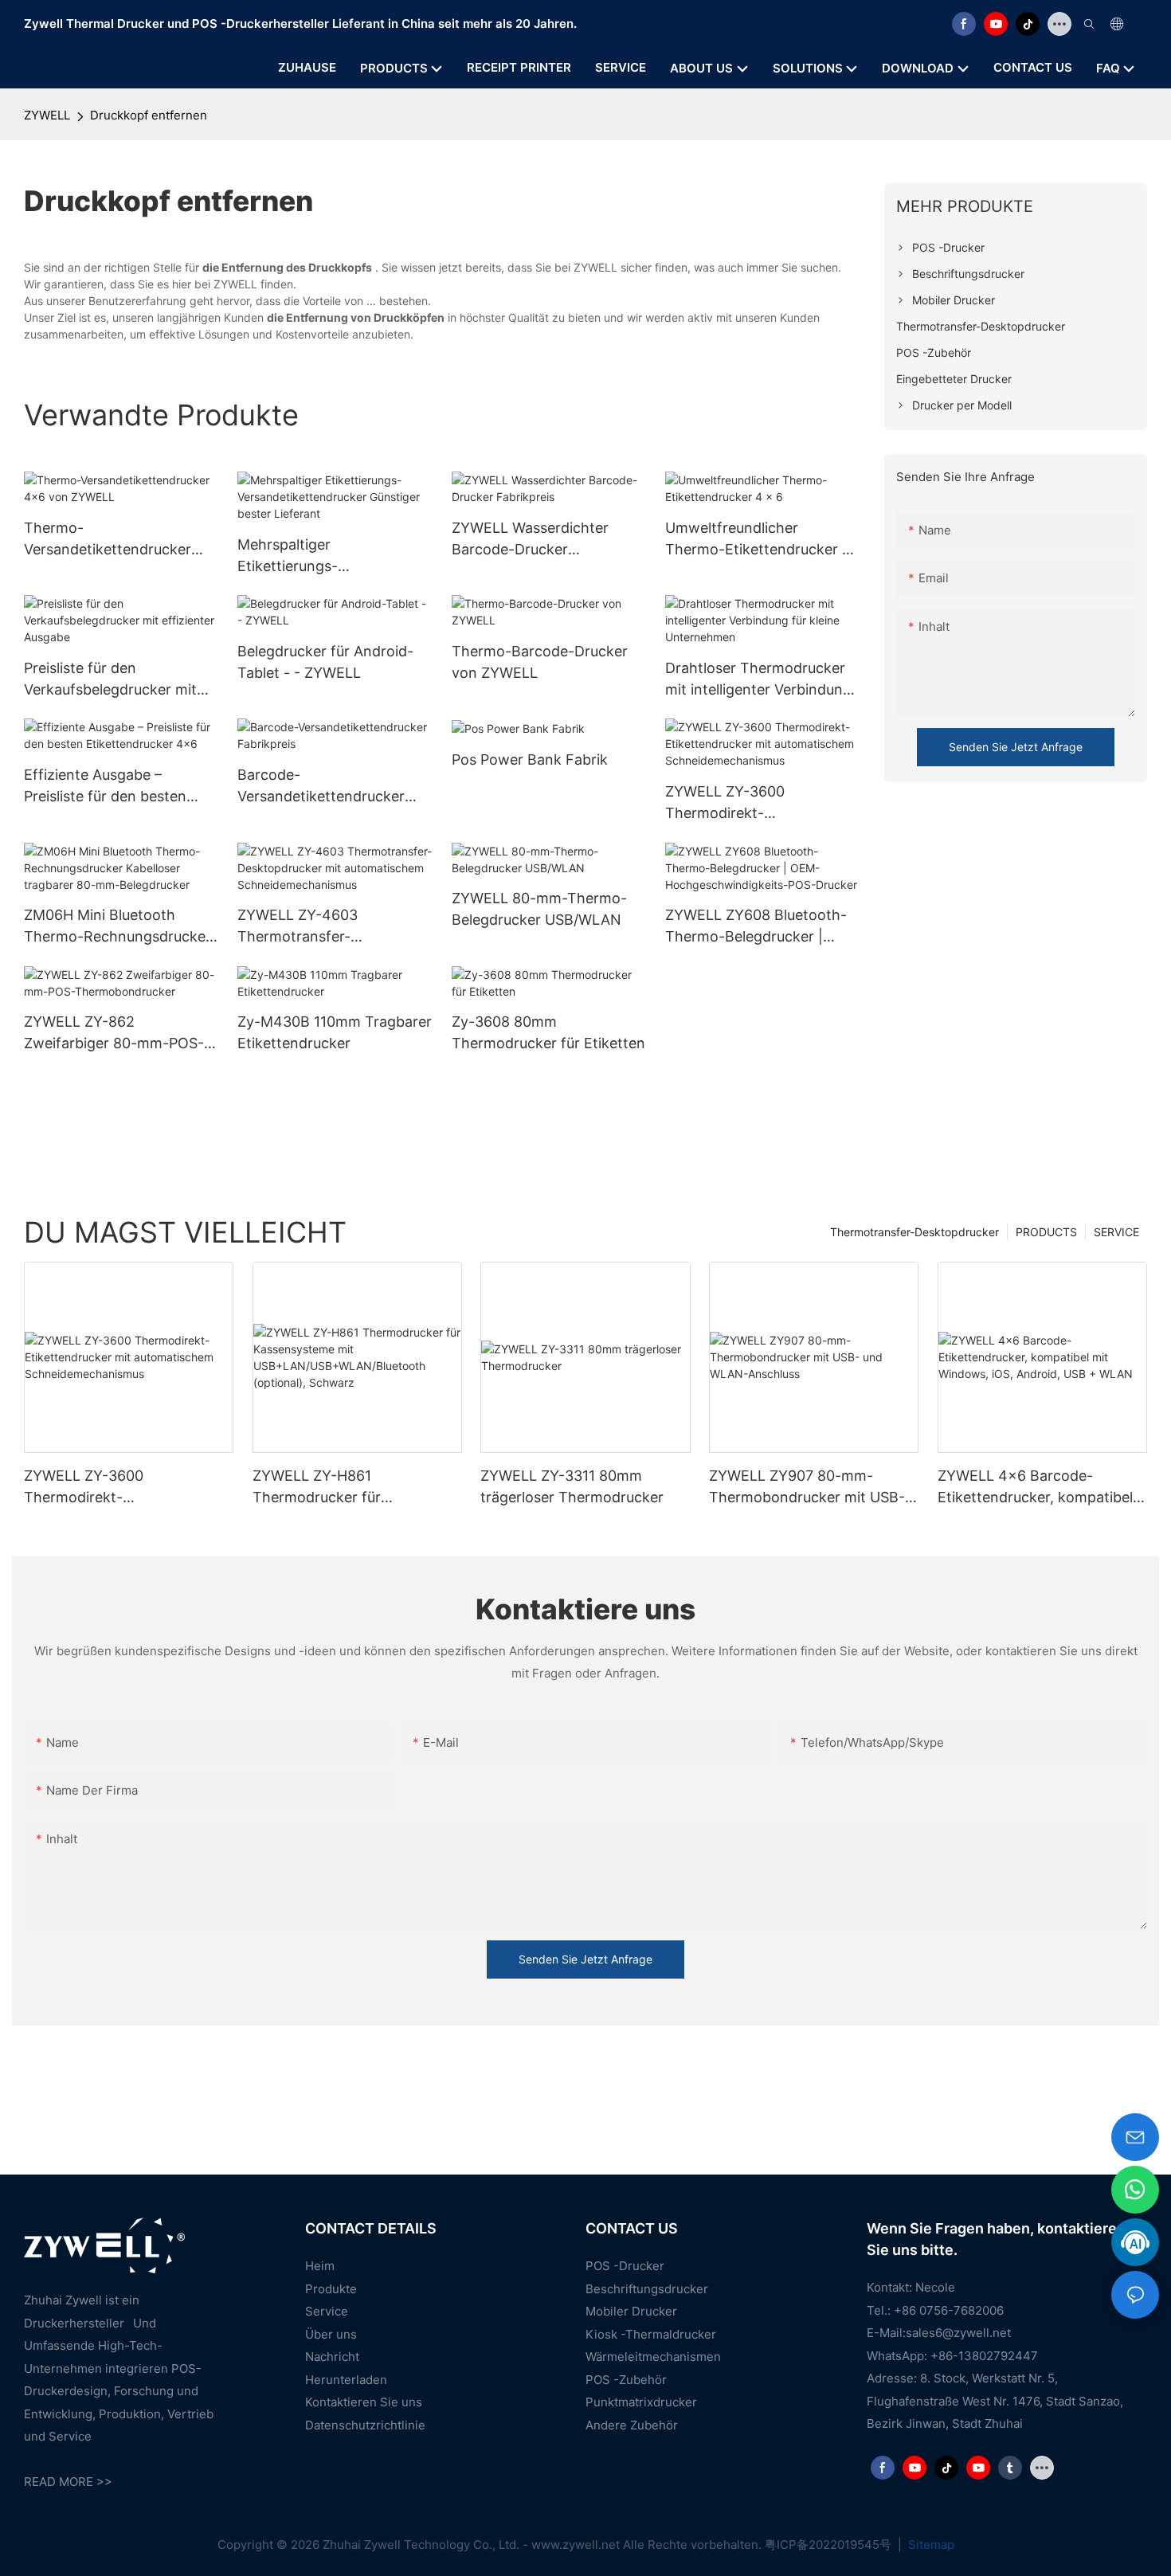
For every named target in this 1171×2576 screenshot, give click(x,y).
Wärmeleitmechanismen (653, 2357)
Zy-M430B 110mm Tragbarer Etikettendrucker (335, 1032)
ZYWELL (47, 115)
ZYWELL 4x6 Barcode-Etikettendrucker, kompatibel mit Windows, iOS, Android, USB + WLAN (1035, 1488)
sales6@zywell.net (958, 2333)
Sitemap (930, 2545)
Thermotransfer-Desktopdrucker (914, 1232)
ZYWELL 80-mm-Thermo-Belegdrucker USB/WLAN (539, 909)
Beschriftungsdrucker (647, 2289)
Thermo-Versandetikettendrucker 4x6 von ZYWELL (108, 540)
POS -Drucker (625, 2266)
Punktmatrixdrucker (641, 2402)
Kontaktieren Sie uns (364, 2402)
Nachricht (332, 2357)
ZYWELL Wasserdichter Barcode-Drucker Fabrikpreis (530, 540)
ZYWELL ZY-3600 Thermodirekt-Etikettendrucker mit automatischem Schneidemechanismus (742, 803)
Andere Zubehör (632, 2425)
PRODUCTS (1046, 1232)
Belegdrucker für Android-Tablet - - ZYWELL (325, 662)
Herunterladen (346, 2380)
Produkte (331, 2289)
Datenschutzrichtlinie (365, 2425)
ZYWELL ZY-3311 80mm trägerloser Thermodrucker (572, 1486)
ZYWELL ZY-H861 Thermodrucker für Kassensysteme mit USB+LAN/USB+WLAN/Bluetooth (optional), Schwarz (357, 1488)
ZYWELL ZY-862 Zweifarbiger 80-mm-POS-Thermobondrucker (114, 1034)
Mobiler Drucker (631, 2311)
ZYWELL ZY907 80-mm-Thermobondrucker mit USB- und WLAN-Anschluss (807, 1488)
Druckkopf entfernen (149, 115)
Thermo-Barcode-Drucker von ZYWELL (540, 662)
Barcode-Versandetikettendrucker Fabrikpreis (321, 787)
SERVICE (1116, 1232)
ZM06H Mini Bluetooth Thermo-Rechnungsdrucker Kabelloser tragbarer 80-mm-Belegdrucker (117, 927)
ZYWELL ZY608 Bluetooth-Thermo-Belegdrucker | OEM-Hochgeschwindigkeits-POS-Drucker (762, 927)
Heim (320, 2266)
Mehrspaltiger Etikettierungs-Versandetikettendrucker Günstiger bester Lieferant (326, 556)
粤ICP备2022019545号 (830, 2545)
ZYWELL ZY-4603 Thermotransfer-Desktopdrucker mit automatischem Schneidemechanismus (315, 927)
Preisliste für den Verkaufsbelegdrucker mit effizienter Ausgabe (110, 680)
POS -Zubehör (626, 2380)
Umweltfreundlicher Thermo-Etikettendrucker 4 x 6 (758, 540)
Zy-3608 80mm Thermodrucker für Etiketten (548, 1032)
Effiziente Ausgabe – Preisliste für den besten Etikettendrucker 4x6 (105, 787)
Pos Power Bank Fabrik (530, 759)
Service (327, 2311)
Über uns (331, 2334)
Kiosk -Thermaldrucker (651, 2334)
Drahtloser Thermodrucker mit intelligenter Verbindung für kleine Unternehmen (758, 680)
